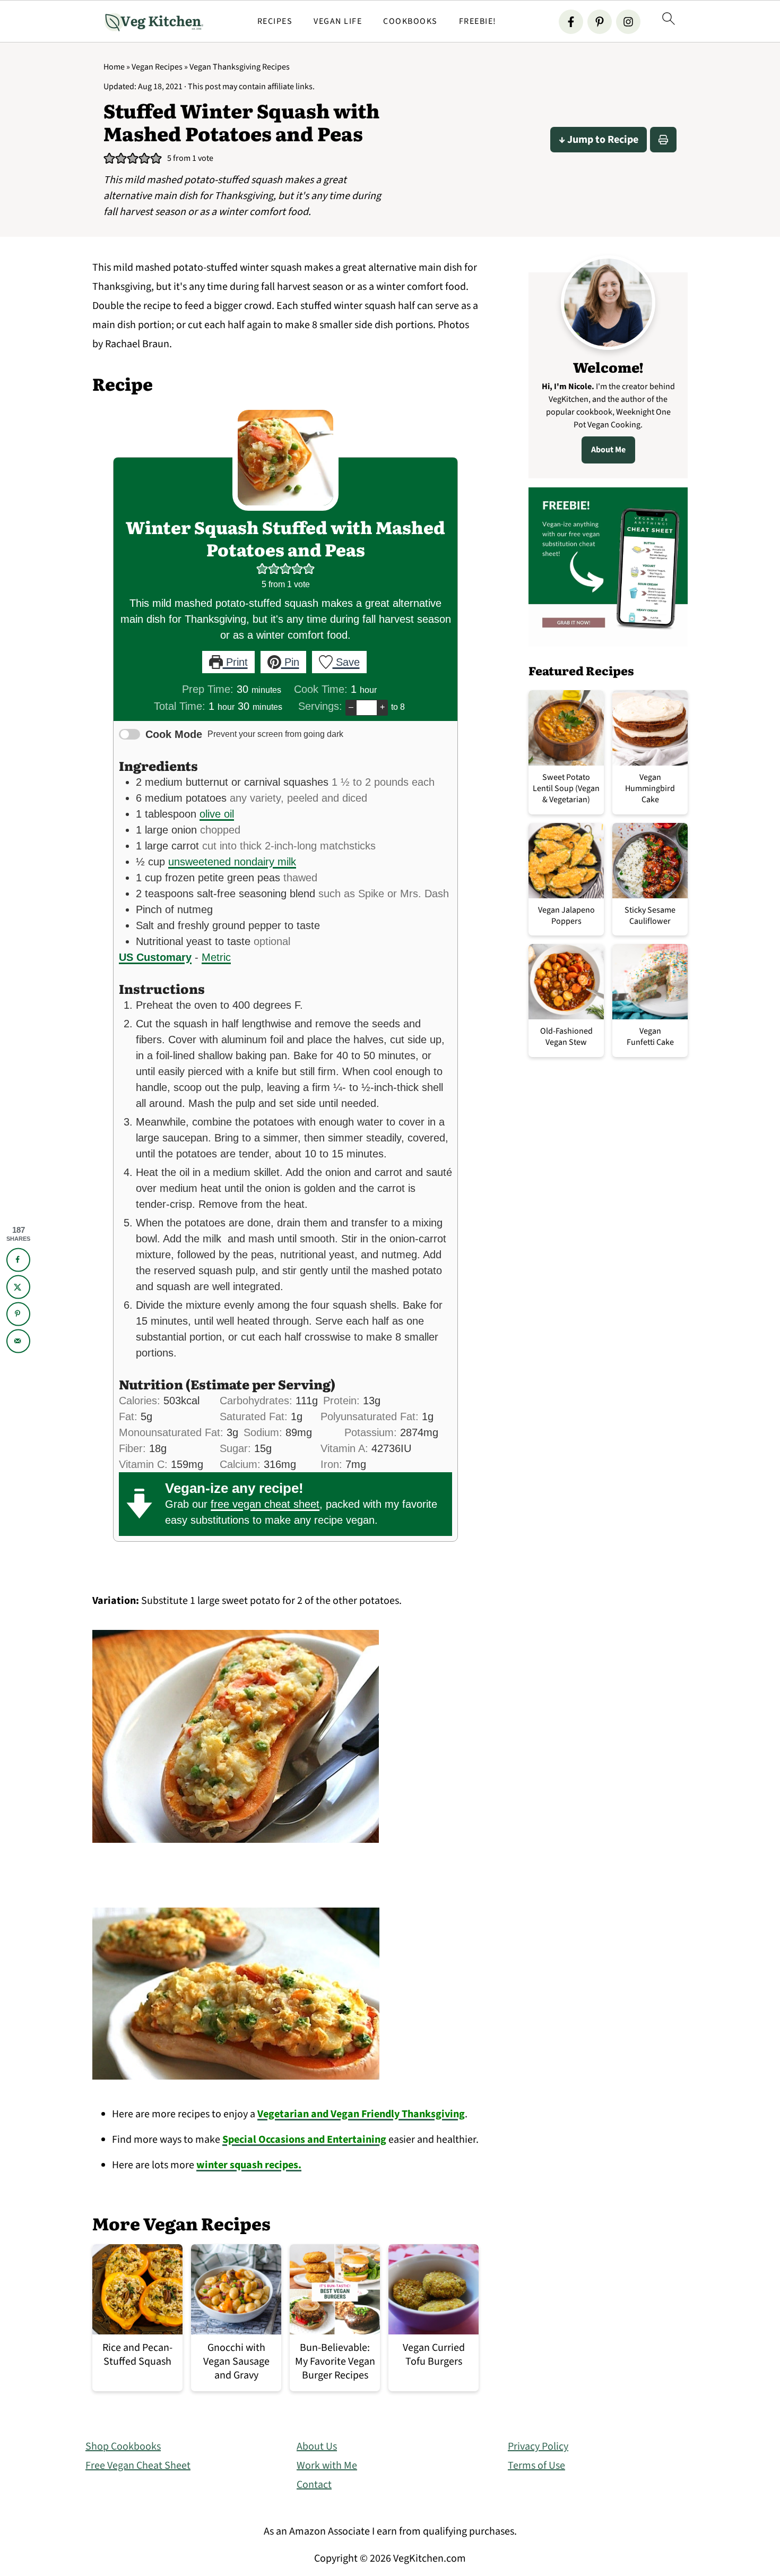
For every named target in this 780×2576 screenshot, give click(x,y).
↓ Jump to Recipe (599, 140)
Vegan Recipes (157, 67)
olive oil (217, 814)
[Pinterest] (600, 22)
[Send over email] (18, 1341)
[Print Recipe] (663, 140)
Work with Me (327, 2466)
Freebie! (478, 22)
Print (235, 662)
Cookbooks (410, 22)
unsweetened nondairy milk (232, 862)
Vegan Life (338, 22)
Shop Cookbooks (123, 2446)
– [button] (351, 707)
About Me (608, 450)
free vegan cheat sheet (265, 1504)
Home (114, 67)
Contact (314, 2485)
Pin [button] (290, 662)
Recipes (275, 22)
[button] (109, 158)
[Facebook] (571, 22)
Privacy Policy (538, 2446)
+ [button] (382, 707)
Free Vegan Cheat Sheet (138, 2466)
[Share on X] (18, 1287)
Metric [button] (216, 957)
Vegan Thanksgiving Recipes (240, 67)
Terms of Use (536, 2466)
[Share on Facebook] (18, 1260)
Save (346, 662)
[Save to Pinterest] (18, 1314)
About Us (317, 2446)
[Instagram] (628, 22)
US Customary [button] (155, 957)
